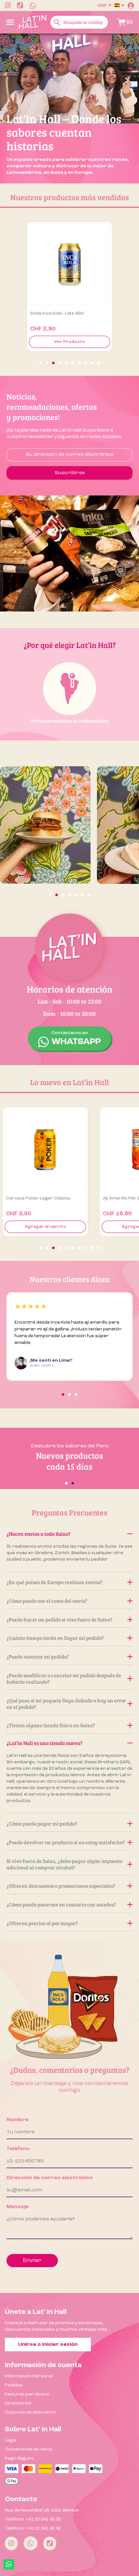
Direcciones (18, 2403)
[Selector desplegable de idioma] (119, 5)
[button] (40, 363)
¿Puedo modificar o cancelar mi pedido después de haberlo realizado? (64, 1678)
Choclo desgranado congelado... (66, 313)
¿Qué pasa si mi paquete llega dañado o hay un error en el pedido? (66, 1704)
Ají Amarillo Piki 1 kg (28, 1198)
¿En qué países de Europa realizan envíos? (54, 1582)
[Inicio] (33, 22)
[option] (69, 108)
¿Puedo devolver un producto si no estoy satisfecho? (66, 1842)
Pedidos (14, 2385)
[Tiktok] (50, 2543)
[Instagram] (11, 2543)
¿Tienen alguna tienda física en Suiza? (51, 1725)
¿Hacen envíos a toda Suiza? (38, 1534)
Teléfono (18, 2149)
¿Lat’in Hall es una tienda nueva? (44, 1743)
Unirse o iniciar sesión (48, 2345)
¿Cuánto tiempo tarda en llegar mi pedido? (55, 1638)
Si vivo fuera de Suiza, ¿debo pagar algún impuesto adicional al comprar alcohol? (64, 1864)
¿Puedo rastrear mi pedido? (38, 1656)
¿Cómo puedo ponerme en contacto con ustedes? (61, 1904)
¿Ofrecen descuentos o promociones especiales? (61, 1886)
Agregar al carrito (70, 342)
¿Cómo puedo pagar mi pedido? (42, 1823)
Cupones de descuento (31, 2412)
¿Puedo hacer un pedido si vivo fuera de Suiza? (59, 1619)
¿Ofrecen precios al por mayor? (42, 1923)
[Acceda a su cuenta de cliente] (131, 5)
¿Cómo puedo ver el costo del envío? (47, 1601)
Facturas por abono (27, 2394)
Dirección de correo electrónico (50, 2178)
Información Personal (29, 2376)
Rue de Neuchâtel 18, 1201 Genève (42, 2510)
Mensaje (17, 2207)
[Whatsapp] (31, 2543)
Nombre (17, 2120)
